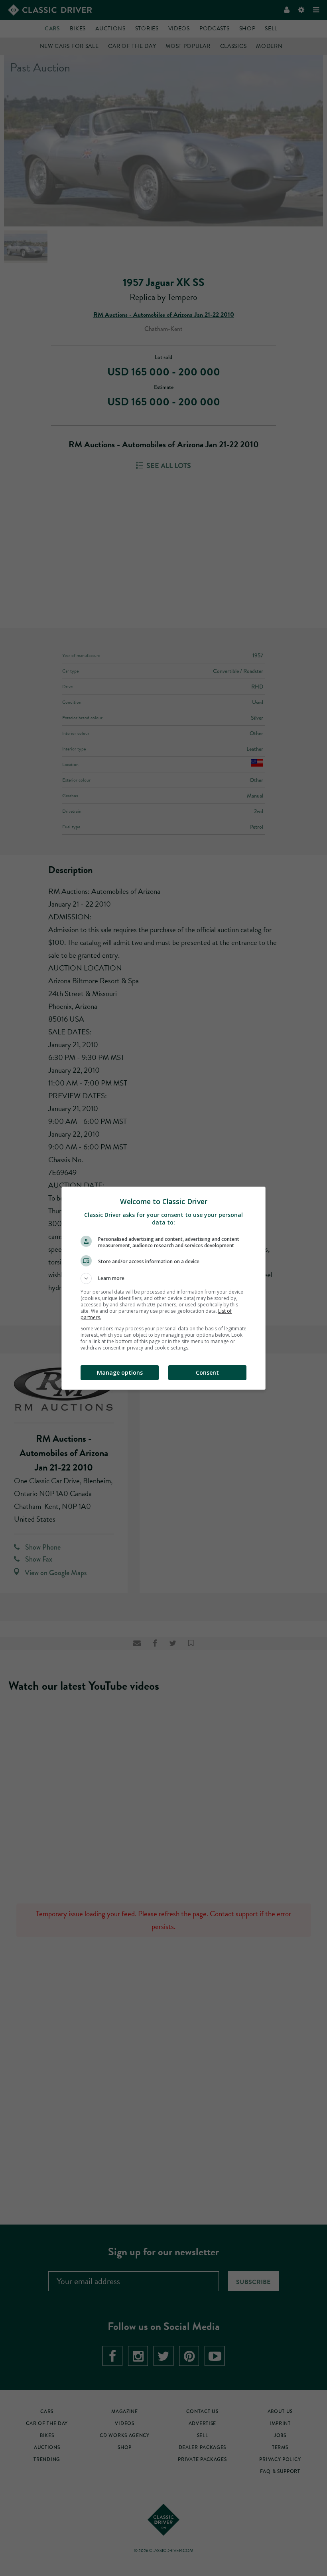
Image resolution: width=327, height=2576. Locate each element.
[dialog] (163, 1288)
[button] (163, 1278)
